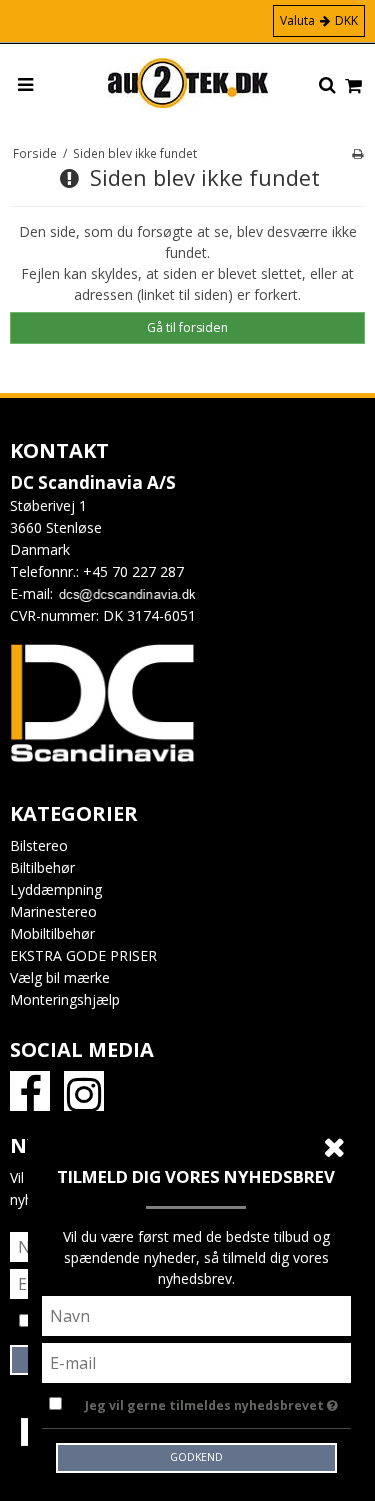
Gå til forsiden (187, 327)
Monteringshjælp (65, 999)
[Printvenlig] (357, 153)
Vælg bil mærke (60, 977)
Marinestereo (53, 911)
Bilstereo (39, 845)
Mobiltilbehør (52, 933)
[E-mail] (197, 1361)
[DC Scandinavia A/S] (188, 83)
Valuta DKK (319, 20)
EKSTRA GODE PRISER (83, 955)
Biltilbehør (42, 867)
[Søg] (327, 86)
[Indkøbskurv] (353, 86)
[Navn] (197, 1314)
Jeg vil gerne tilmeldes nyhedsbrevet (206, 1402)
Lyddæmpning (56, 889)
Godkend (196, 1457)
